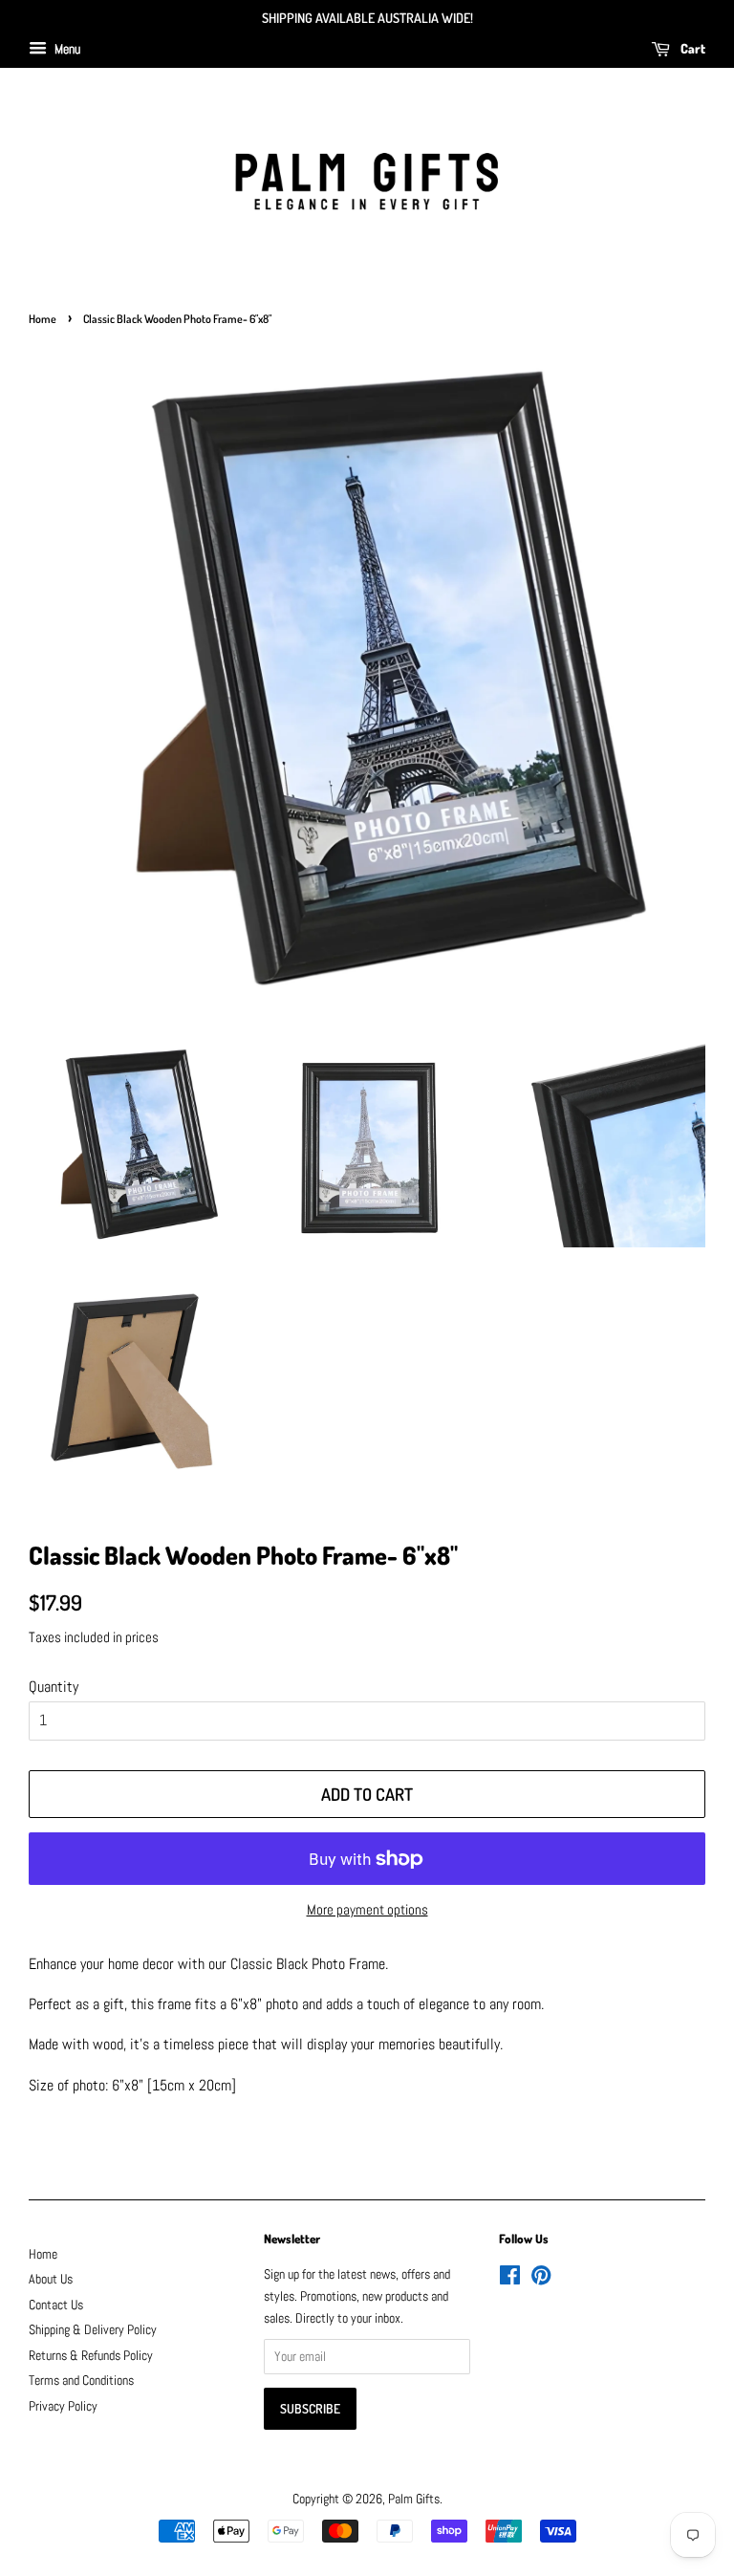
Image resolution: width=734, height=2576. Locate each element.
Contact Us (56, 2305)
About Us (51, 2279)
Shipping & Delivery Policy (93, 2330)
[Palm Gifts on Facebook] (510, 2279)
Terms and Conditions (81, 2381)
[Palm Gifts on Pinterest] (541, 2279)
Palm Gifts (414, 2499)
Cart (691, 48)
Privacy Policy (63, 2406)
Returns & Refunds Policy (91, 2356)
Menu (66, 49)
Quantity (54, 1687)
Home (43, 319)
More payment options (367, 1909)
